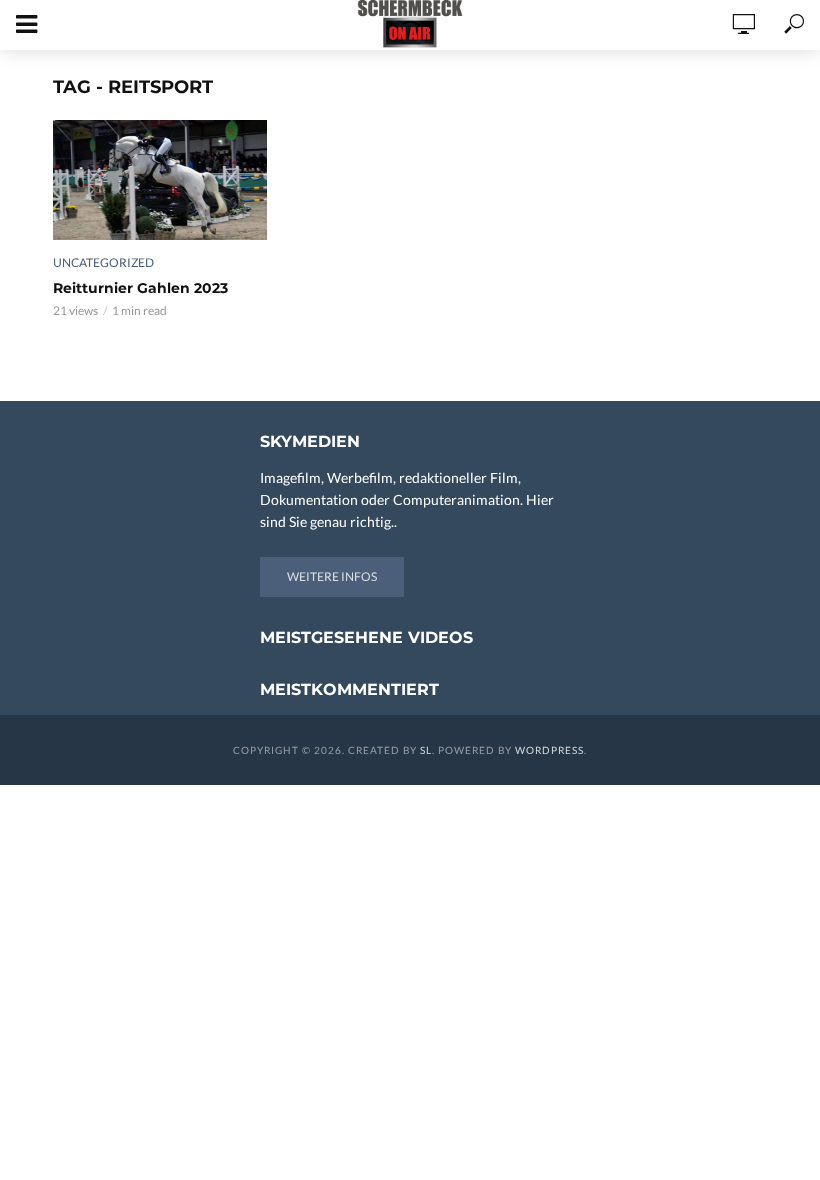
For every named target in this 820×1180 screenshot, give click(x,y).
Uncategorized (103, 262)
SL (426, 750)
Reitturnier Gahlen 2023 (140, 288)
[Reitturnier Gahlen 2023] (160, 179)
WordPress (549, 750)
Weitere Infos (332, 576)
